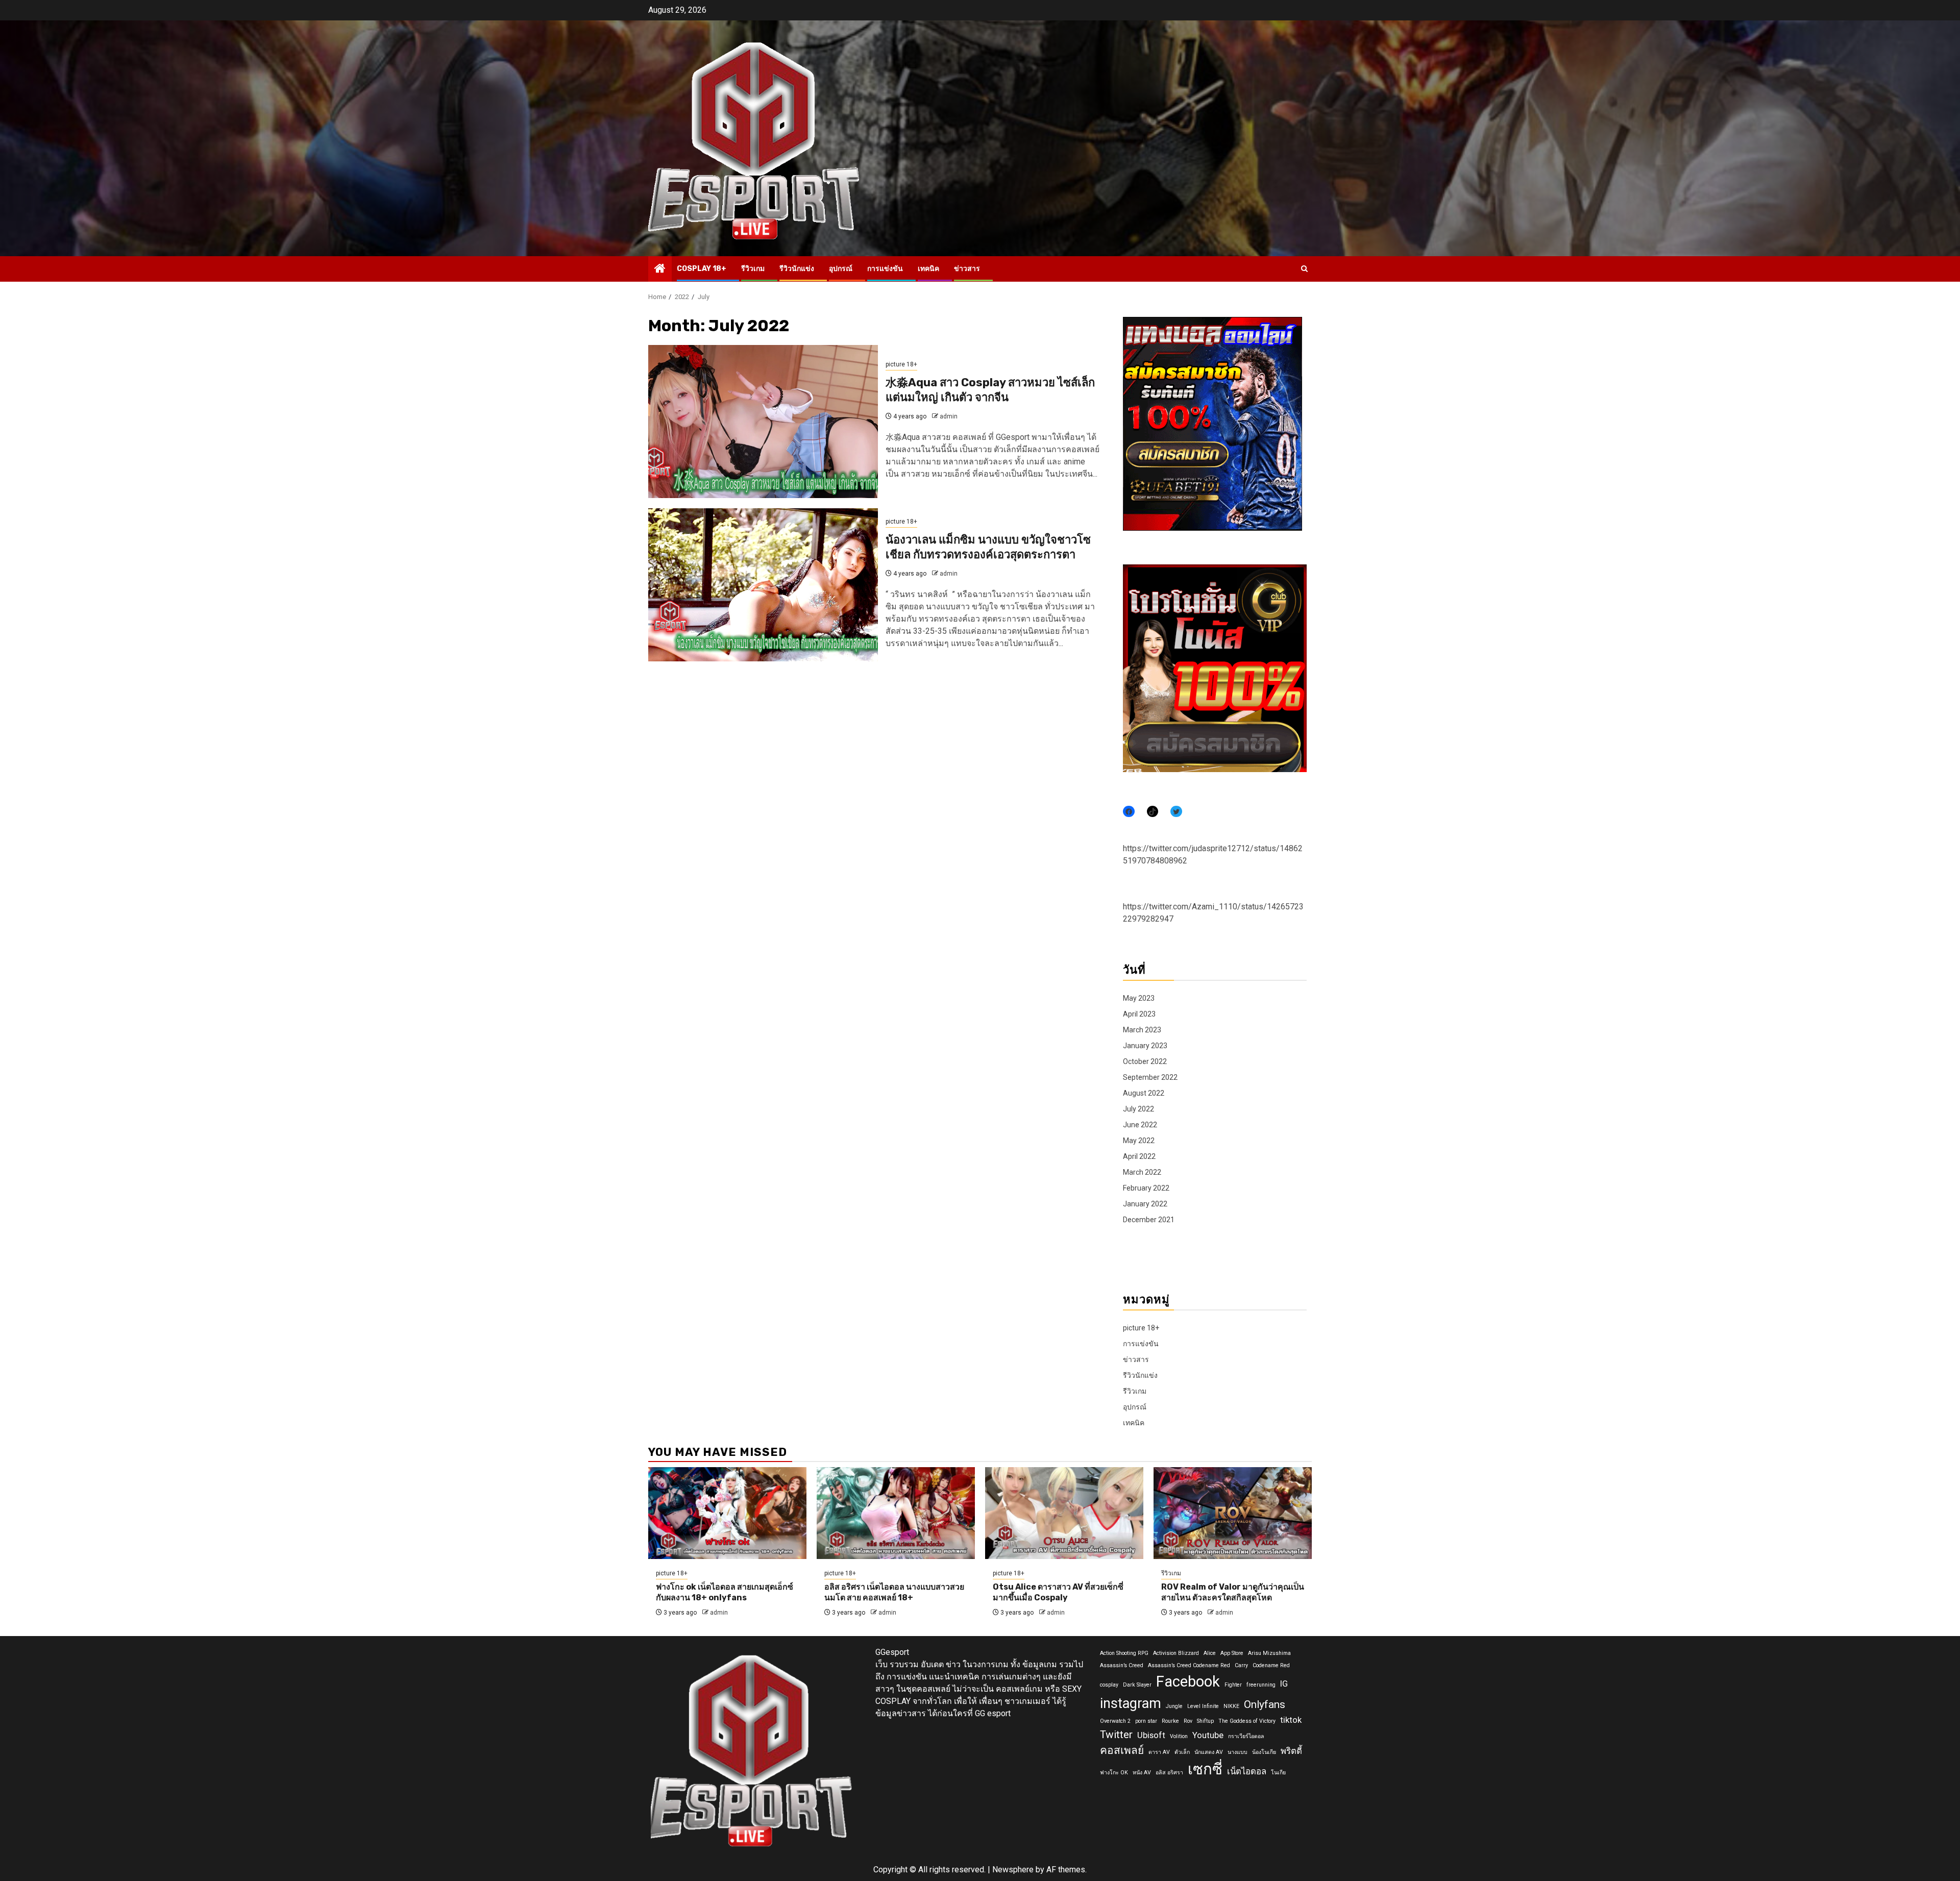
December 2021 (1149, 1220)
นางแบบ (1238, 1752)
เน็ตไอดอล (1247, 1771)
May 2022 (1139, 1141)
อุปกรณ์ (841, 269)
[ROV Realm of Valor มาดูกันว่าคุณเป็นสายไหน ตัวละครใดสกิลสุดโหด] (1233, 1513)
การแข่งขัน (885, 269)
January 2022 (1145, 1204)
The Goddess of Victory (1247, 1721)
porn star (1146, 1721)
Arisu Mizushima (1269, 1653)
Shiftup (1205, 1721)
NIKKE (1231, 1706)
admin (949, 416)
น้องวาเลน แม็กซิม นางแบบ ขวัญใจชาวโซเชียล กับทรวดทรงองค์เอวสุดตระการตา (988, 547)
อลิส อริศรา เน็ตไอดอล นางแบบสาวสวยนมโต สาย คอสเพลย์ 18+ (894, 1592)
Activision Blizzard (1176, 1653)
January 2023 (1145, 1046)
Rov (1188, 1721)
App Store (1232, 1653)
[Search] (1304, 269)
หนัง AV (1142, 1773)
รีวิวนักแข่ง (797, 269)
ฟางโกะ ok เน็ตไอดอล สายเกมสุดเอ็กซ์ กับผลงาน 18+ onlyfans (725, 1592)
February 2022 (1146, 1188)
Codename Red (1271, 1665)
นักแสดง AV (1209, 1752)
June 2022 (1140, 1125)
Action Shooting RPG (1124, 1653)
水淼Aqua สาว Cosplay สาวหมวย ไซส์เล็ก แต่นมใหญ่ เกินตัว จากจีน (990, 390)
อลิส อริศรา (1169, 1773)
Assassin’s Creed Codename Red (1189, 1665)
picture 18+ (901, 364)
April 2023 (1139, 1014)
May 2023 (1139, 998)
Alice (1210, 1653)
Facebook (1188, 1681)
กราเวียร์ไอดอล (1246, 1736)
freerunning (1261, 1685)
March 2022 (1142, 1172)
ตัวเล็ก (1182, 1752)
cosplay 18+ (702, 269)
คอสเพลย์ (1122, 1750)
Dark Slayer (1137, 1685)
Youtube (1208, 1735)
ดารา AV (1159, 1752)
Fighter (1233, 1685)
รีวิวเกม (753, 269)
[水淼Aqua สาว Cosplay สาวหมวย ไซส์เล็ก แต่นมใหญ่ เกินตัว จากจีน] (763, 422)
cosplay (1109, 1685)
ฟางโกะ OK (1114, 1773)
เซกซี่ (1205, 1769)
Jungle (1174, 1706)
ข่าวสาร (967, 269)
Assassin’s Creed (1122, 1665)
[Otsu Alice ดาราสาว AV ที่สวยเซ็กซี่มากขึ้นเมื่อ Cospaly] (1064, 1513)
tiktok (1291, 1720)
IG (1284, 1684)
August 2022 (1144, 1093)
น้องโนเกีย (1264, 1752)
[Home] (660, 269)
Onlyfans (1265, 1704)
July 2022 (1138, 1109)
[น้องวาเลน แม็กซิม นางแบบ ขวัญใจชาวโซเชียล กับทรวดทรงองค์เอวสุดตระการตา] (763, 585)
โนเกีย (1278, 1773)
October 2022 (1145, 1061)
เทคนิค (928, 269)
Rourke (1170, 1721)
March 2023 (1142, 1030)
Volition (1179, 1736)
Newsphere (1013, 1870)
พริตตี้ (1291, 1751)
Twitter (1116, 1735)
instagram (1131, 1703)
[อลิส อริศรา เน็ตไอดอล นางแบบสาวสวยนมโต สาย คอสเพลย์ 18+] (896, 1513)
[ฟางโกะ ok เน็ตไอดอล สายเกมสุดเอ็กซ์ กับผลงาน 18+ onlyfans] (727, 1513)
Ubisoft (1151, 1735)
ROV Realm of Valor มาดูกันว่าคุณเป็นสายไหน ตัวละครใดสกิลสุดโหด (1233, 1592)
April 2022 (1139, 1156)
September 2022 (1150, 1077)
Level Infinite (1203, 1706)
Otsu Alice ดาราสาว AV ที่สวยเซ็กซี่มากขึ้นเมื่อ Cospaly (1058, 1592)
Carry (1241, 1665)
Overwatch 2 (1115, 1721)
